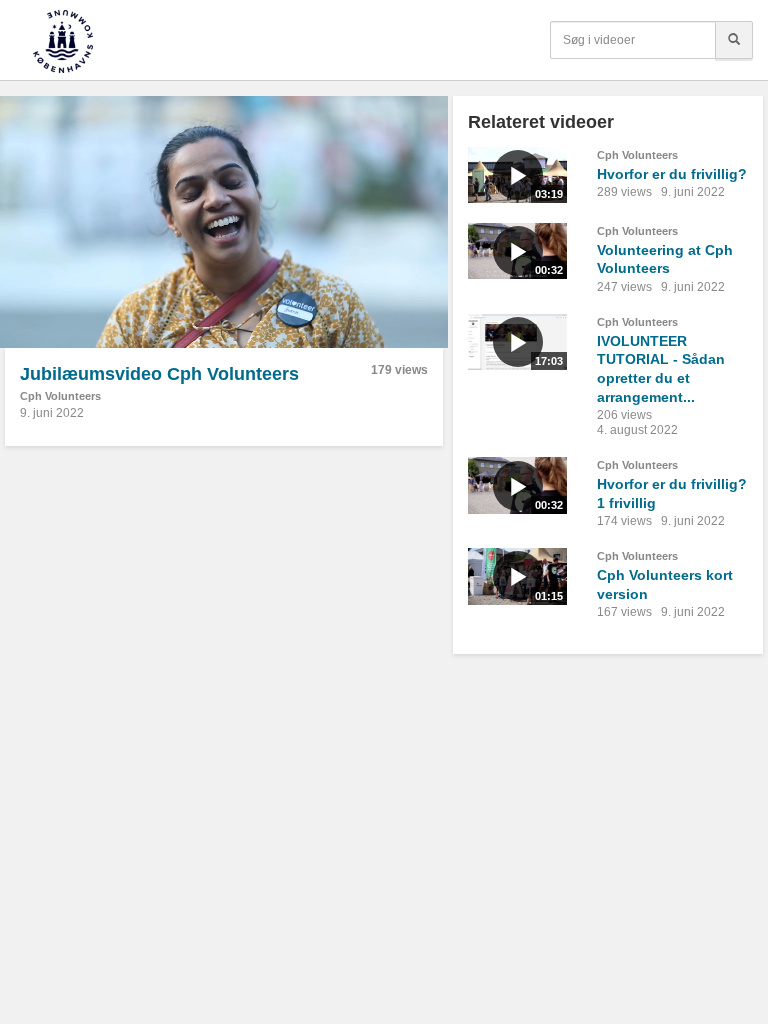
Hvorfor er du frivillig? (672, 174)
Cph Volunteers (60, 396)
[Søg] (734, 40)
